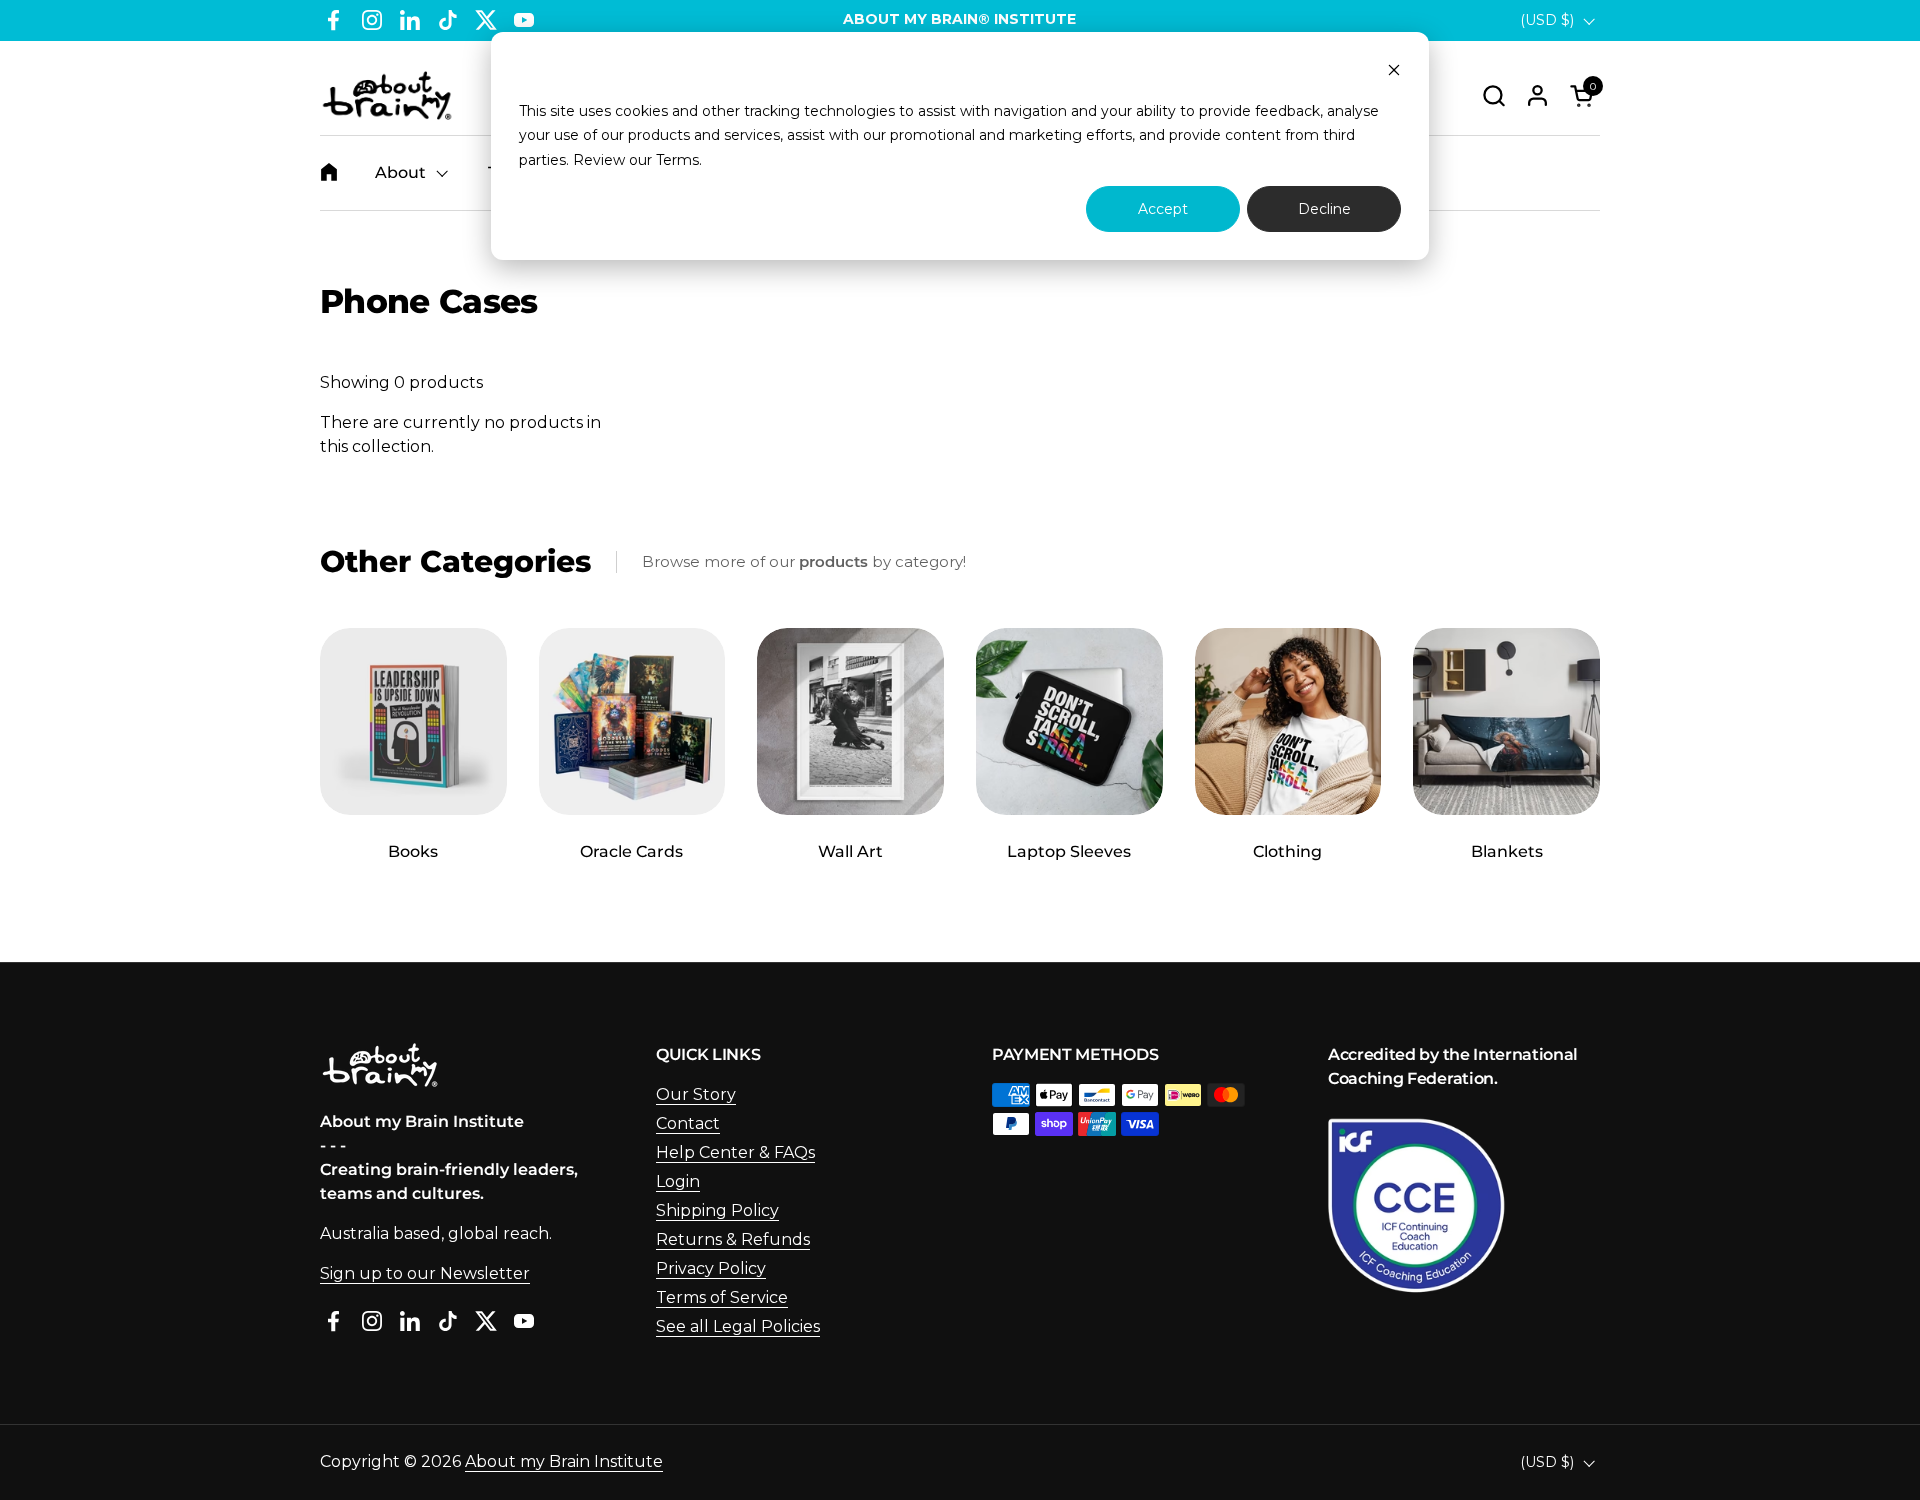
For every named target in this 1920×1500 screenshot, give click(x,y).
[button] (1493, 95)
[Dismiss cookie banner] (1394, 72)
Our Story (696, 1094)
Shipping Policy (717, 1210)
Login (678, 1181)
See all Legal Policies (738, 1326)
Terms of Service (722, 1297)
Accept (1163, 209)
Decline (1324, 209)
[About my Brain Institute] (387, 95)
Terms (677, 160)
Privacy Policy (711, 1268)
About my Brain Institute (564, 1461)
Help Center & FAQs (735, 1152)
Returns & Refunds (733, 1239)
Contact (688, 1123)
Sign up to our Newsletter (425, 1273)
